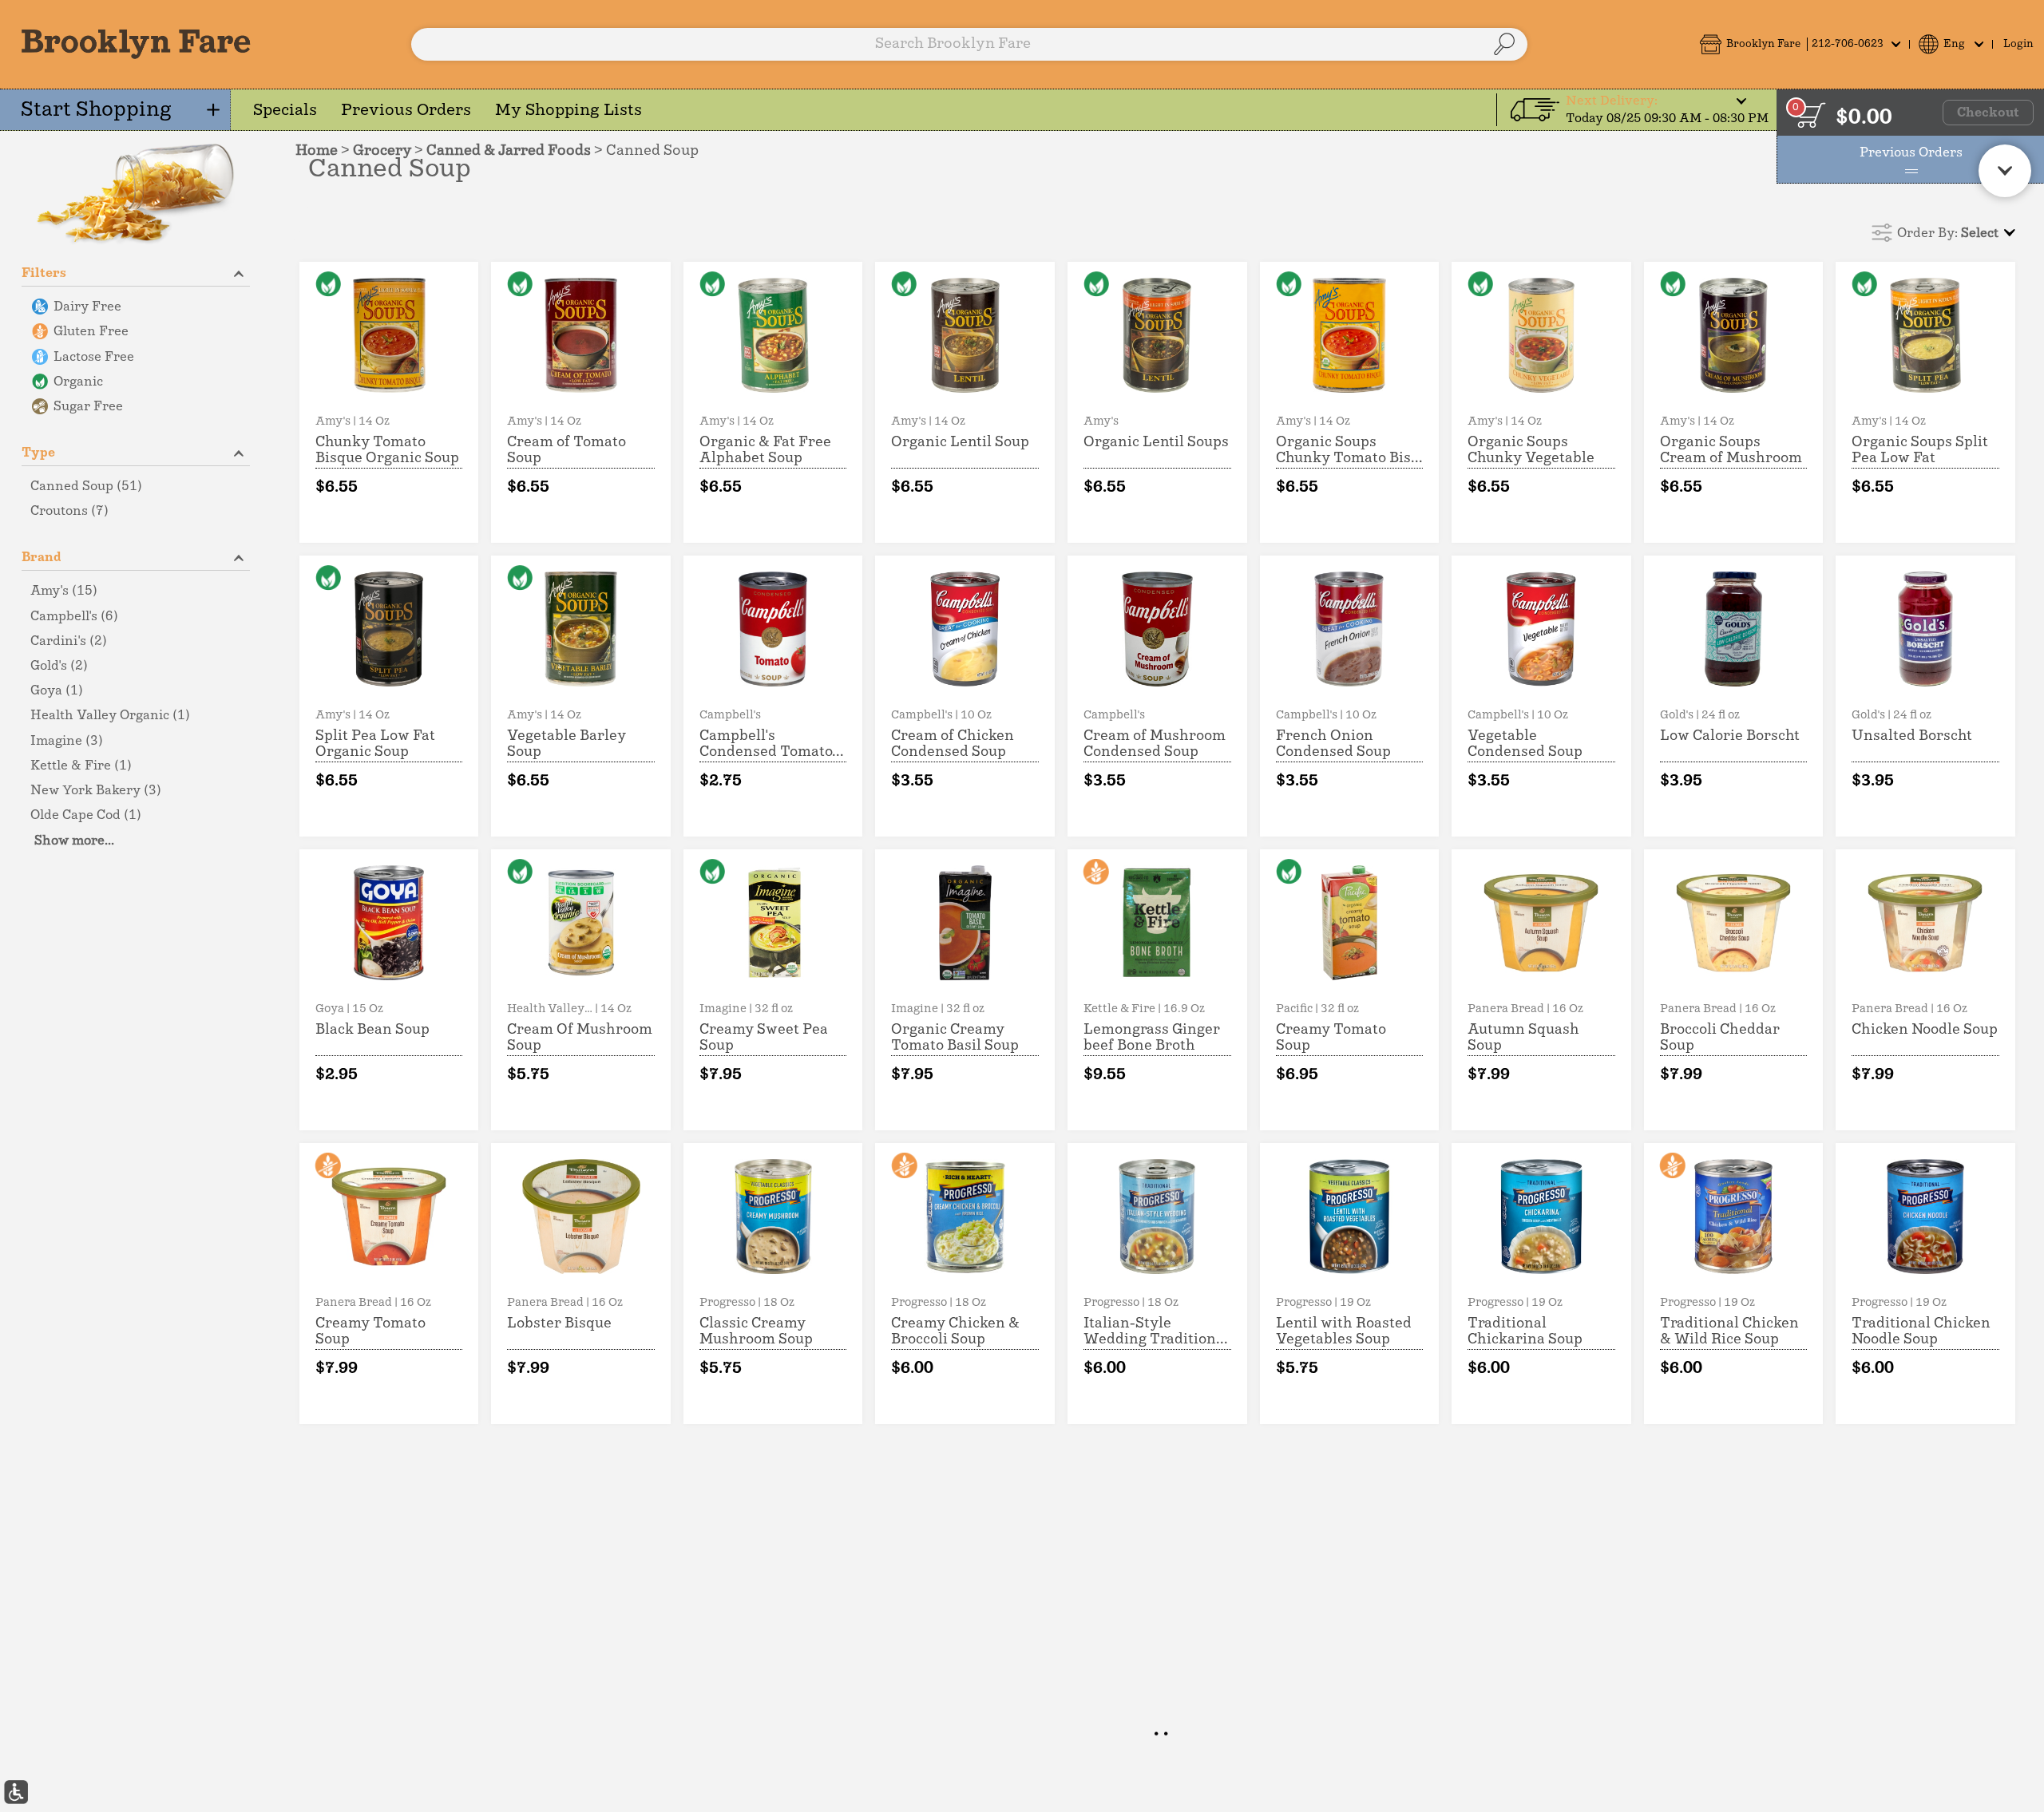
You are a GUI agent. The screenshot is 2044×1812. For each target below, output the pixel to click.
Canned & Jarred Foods (509, 151)
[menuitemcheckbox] (136, 307)
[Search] (1504, 44)
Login (2018, 44)
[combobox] (969, 44)
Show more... (74, 841)
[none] (389, 402)
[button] (1800, 44)
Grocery (382, 151)
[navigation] (115, 110)
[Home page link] (136, 44)
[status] (1811, 115)
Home (317, 151)
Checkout (1988, 113)
